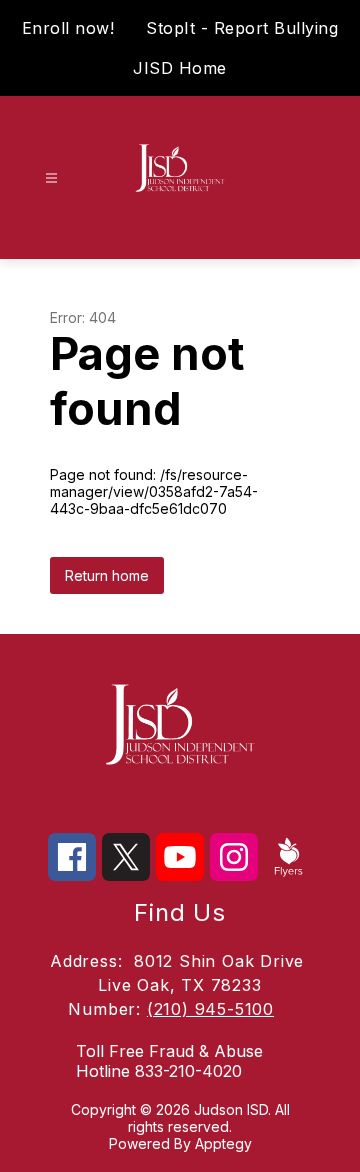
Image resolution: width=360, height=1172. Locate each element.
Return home (107, 575)
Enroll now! (68, 28)
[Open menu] (51, 178)
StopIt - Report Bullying (242, 28)
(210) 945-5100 (210, 1009)
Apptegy (223, 1143)
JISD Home (180, 68)
